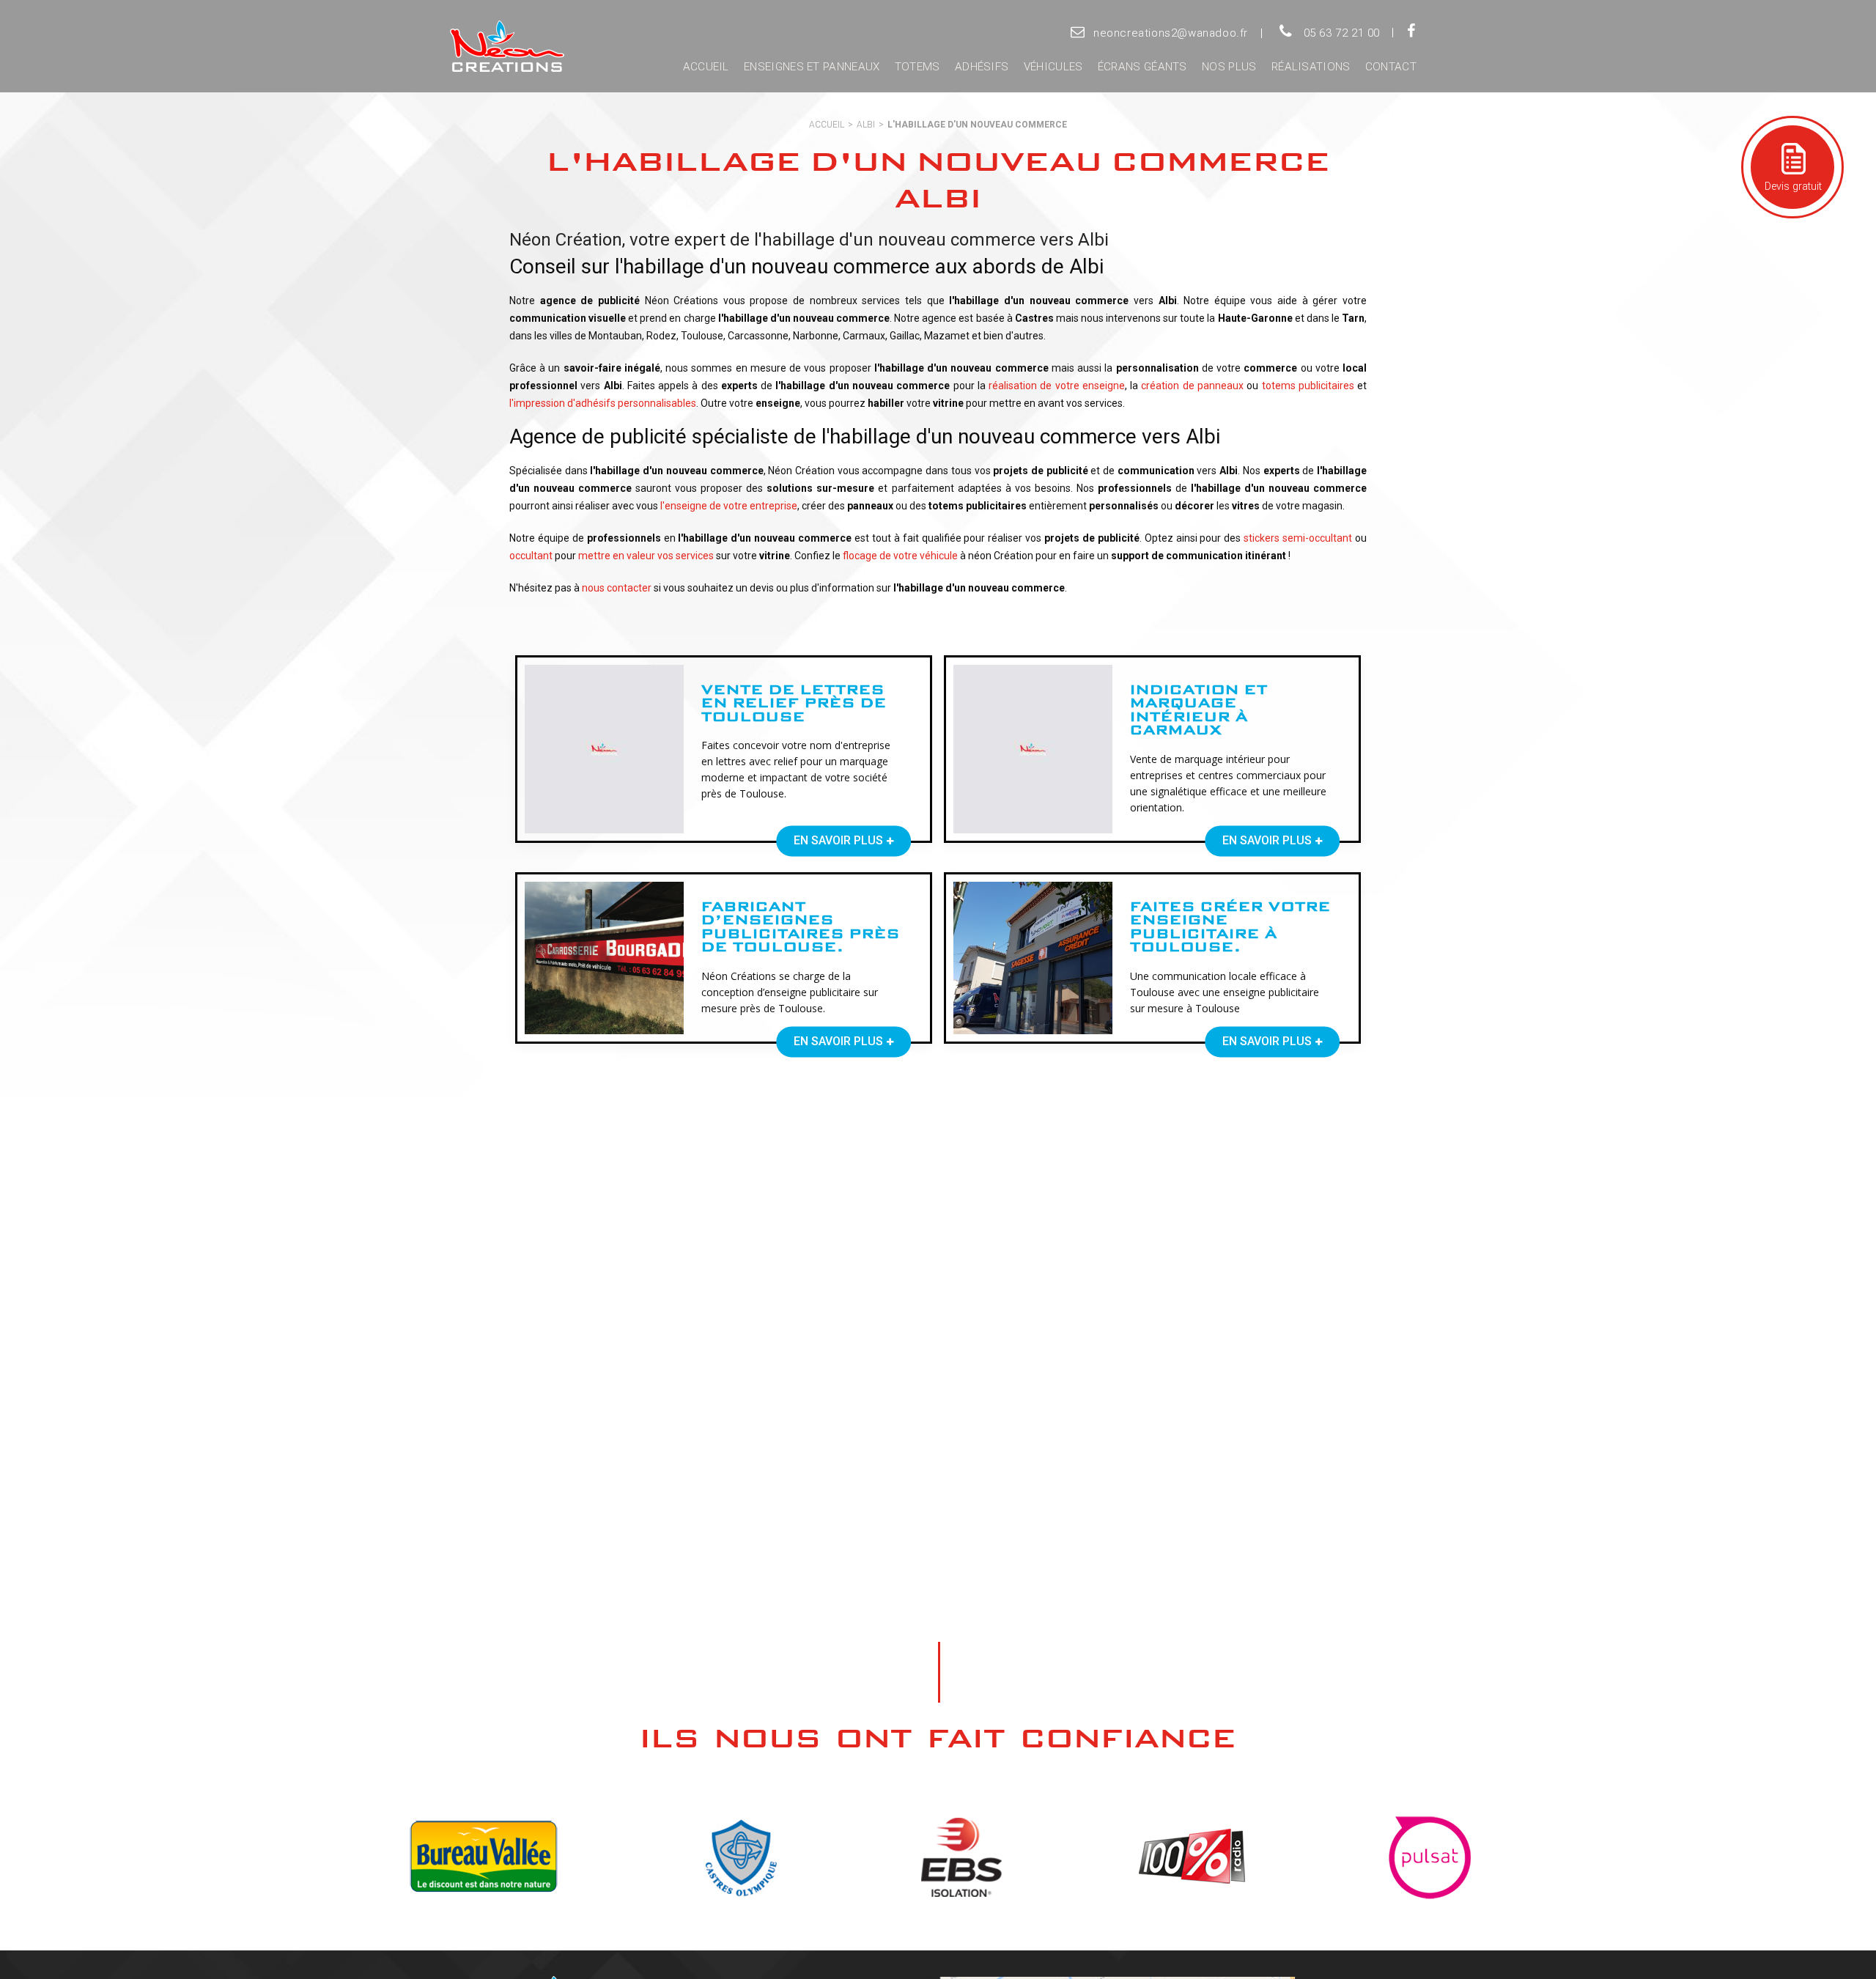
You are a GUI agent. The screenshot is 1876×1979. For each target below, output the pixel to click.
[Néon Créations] (504, 47)
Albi (866, 125)
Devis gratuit (1792, 187)
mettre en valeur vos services (646, 556)
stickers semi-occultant (1298, 538)
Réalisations (1311, 67)
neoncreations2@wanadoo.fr (1171, 33)
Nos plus (1229, 67)
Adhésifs (982, 67)
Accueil (706, 67)
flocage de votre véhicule (900, 556)
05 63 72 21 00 (1342, 33)
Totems (917, 67)
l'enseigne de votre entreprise (729, 506)
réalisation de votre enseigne (1057, 386)
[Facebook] (1411, 32)
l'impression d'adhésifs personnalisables (603, 403)
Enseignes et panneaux (812, 67)
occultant (531, 556)
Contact (1391, 67)
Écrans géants (1142, 67)
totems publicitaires (1308, 386)
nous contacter (617, 588)
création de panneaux (1192, 386)
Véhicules (1053, 67)
